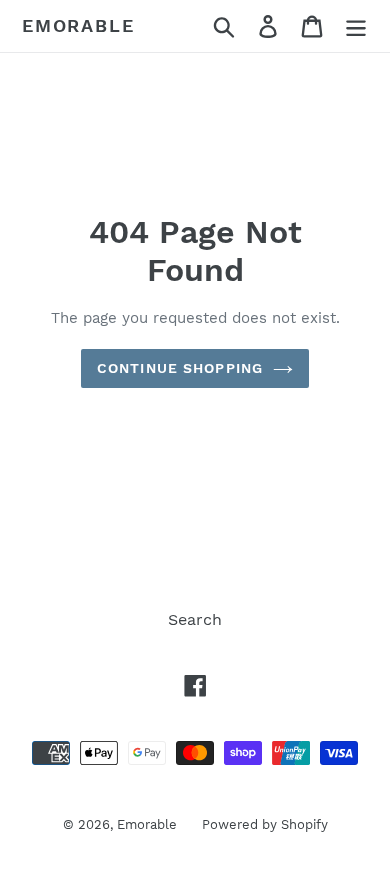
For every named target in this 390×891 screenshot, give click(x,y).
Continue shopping (180, 368)
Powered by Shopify (265, 824)
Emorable (78, 25)
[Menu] (356, 26)
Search (195, 619)
